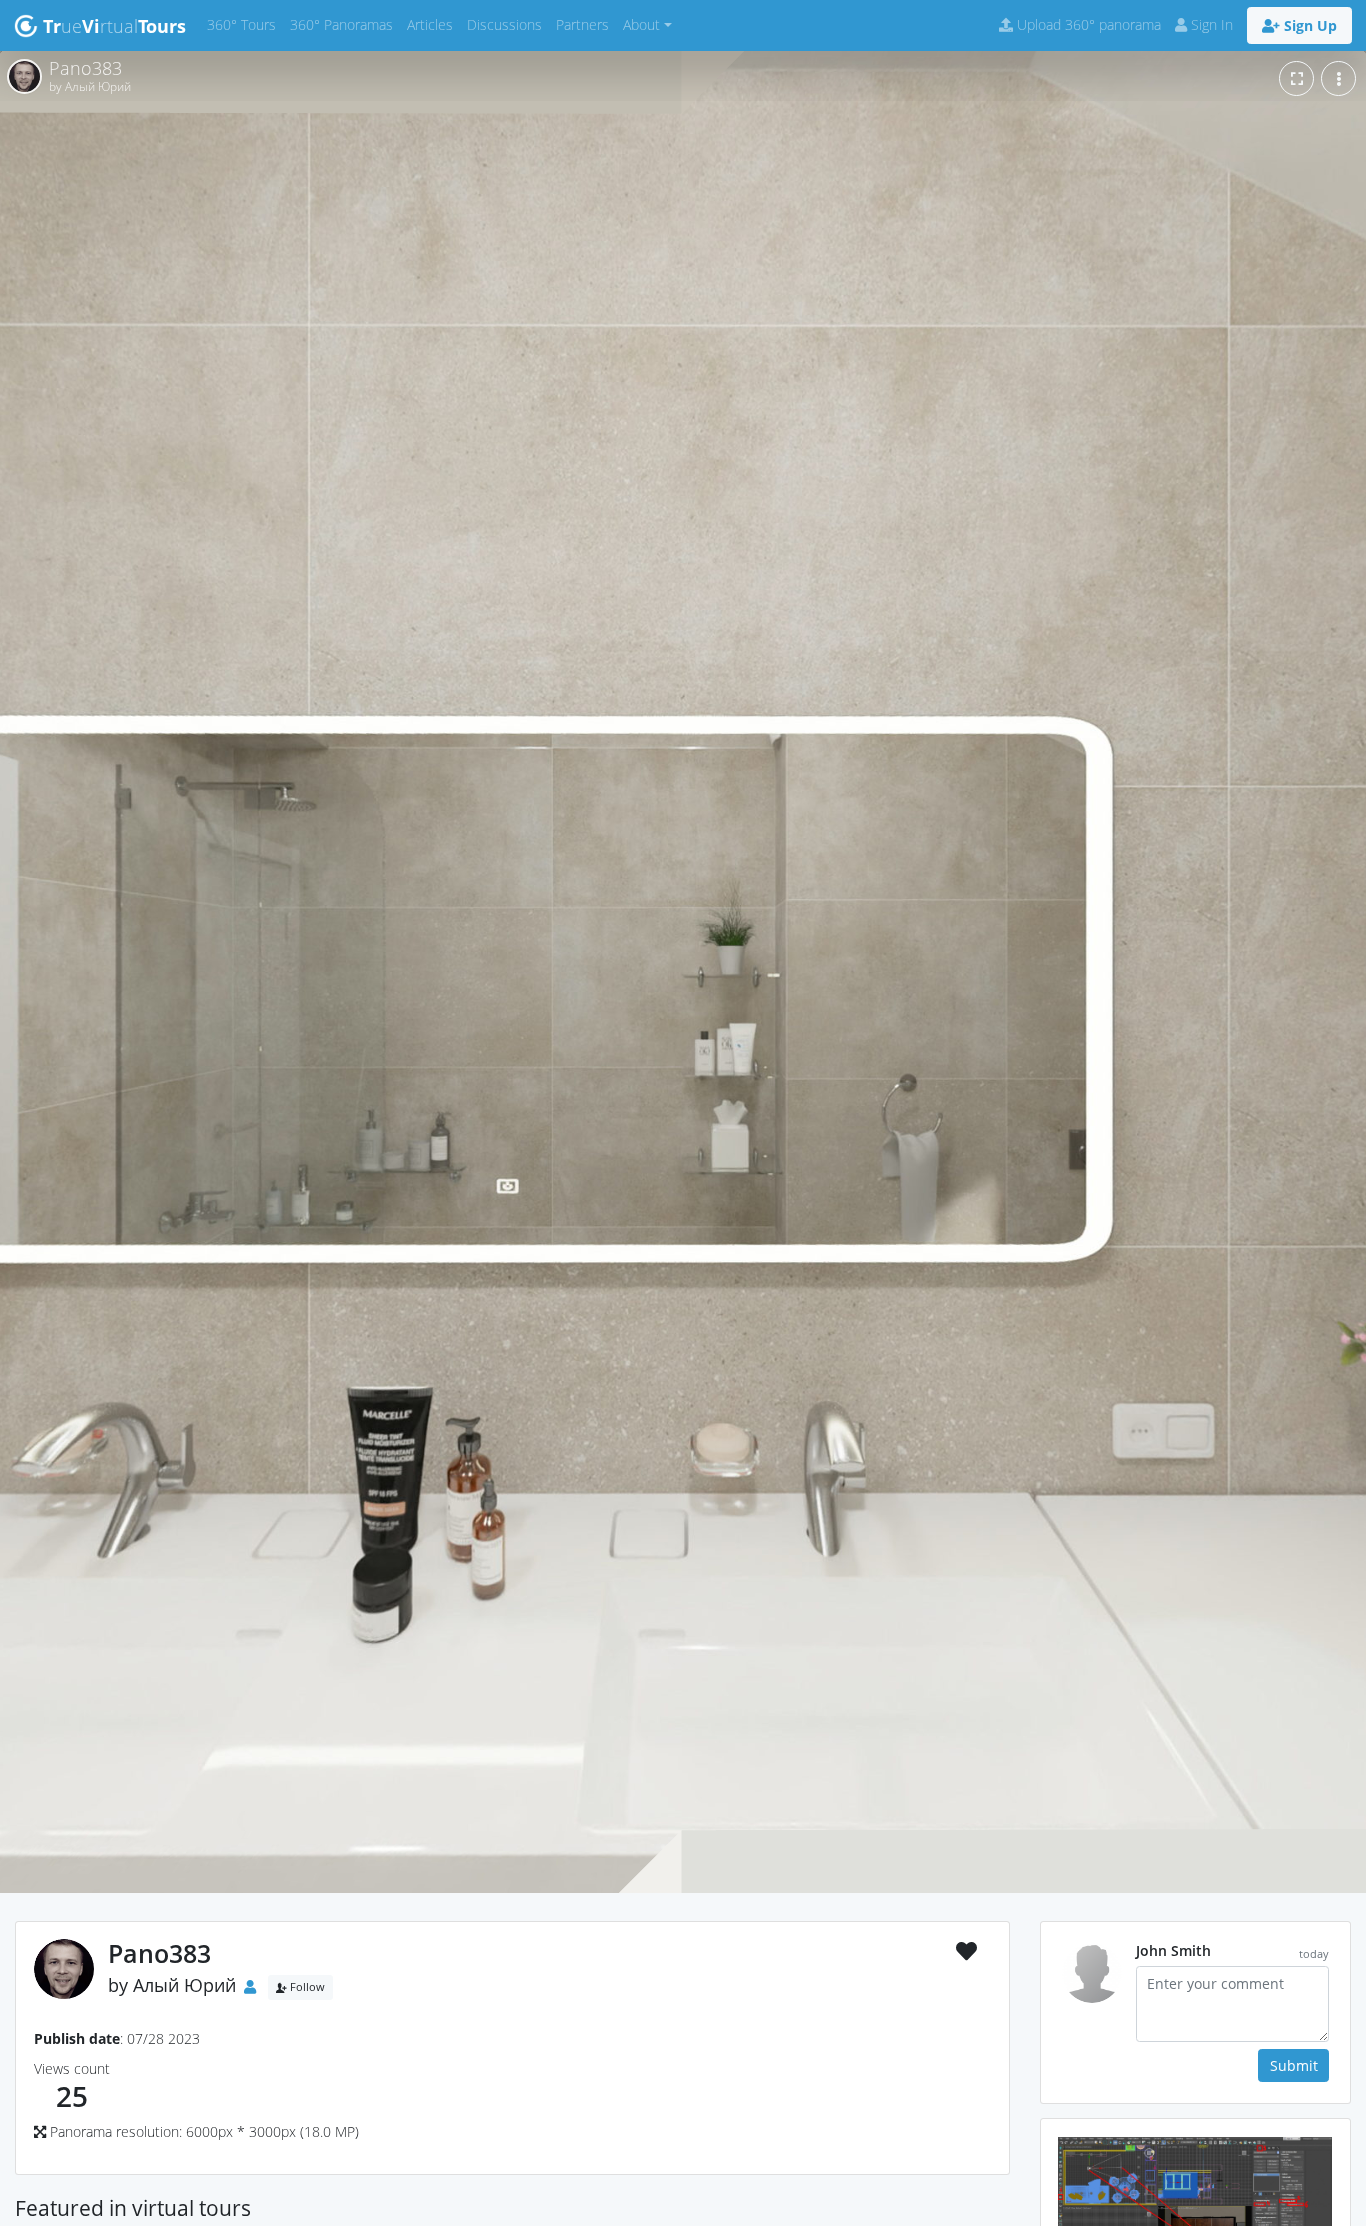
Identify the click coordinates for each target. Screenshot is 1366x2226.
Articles (433, 24)
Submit (1294, 2065)
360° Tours (245, 24)
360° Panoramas (345, 24)
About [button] (641, 24)
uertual (114, 26)
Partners (586, 24)
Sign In (1210, 24)
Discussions (508, 24)
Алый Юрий (184, 1985)
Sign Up (1308, 25)
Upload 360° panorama (1087, 24)
